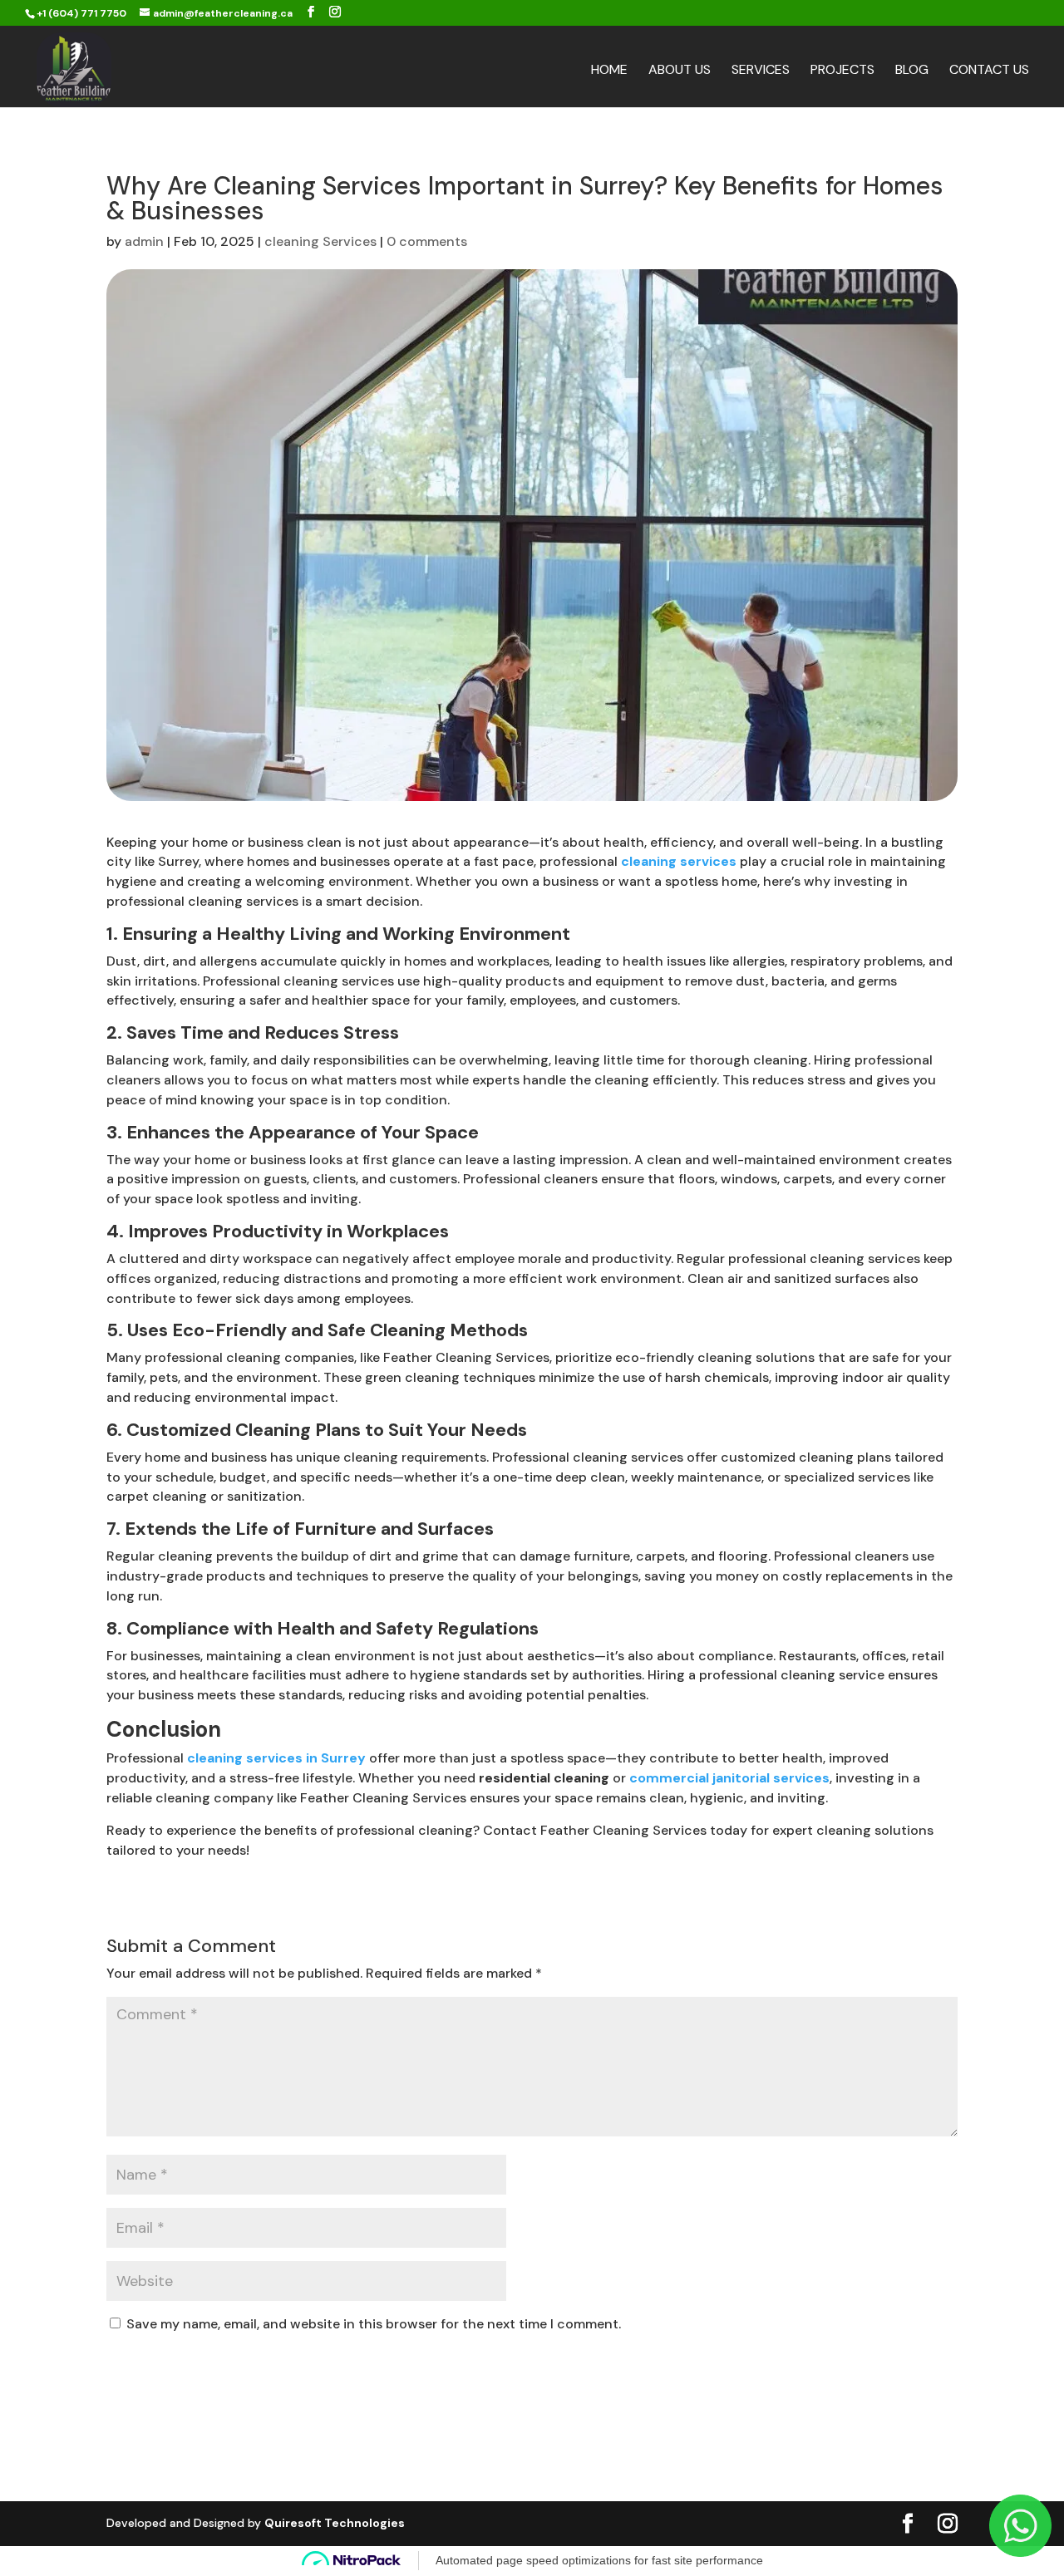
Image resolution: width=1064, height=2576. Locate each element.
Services (761, 71)
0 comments (427, 241)
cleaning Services (320, 241)
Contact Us (989, 71)
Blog (912, 71)
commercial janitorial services (729, 1778)
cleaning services (679, 861)
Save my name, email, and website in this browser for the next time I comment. (374, 2324)
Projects (842, 71)
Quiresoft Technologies (335, 2523)
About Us (680, 71)
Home (609, 71)
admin (144, 241)
